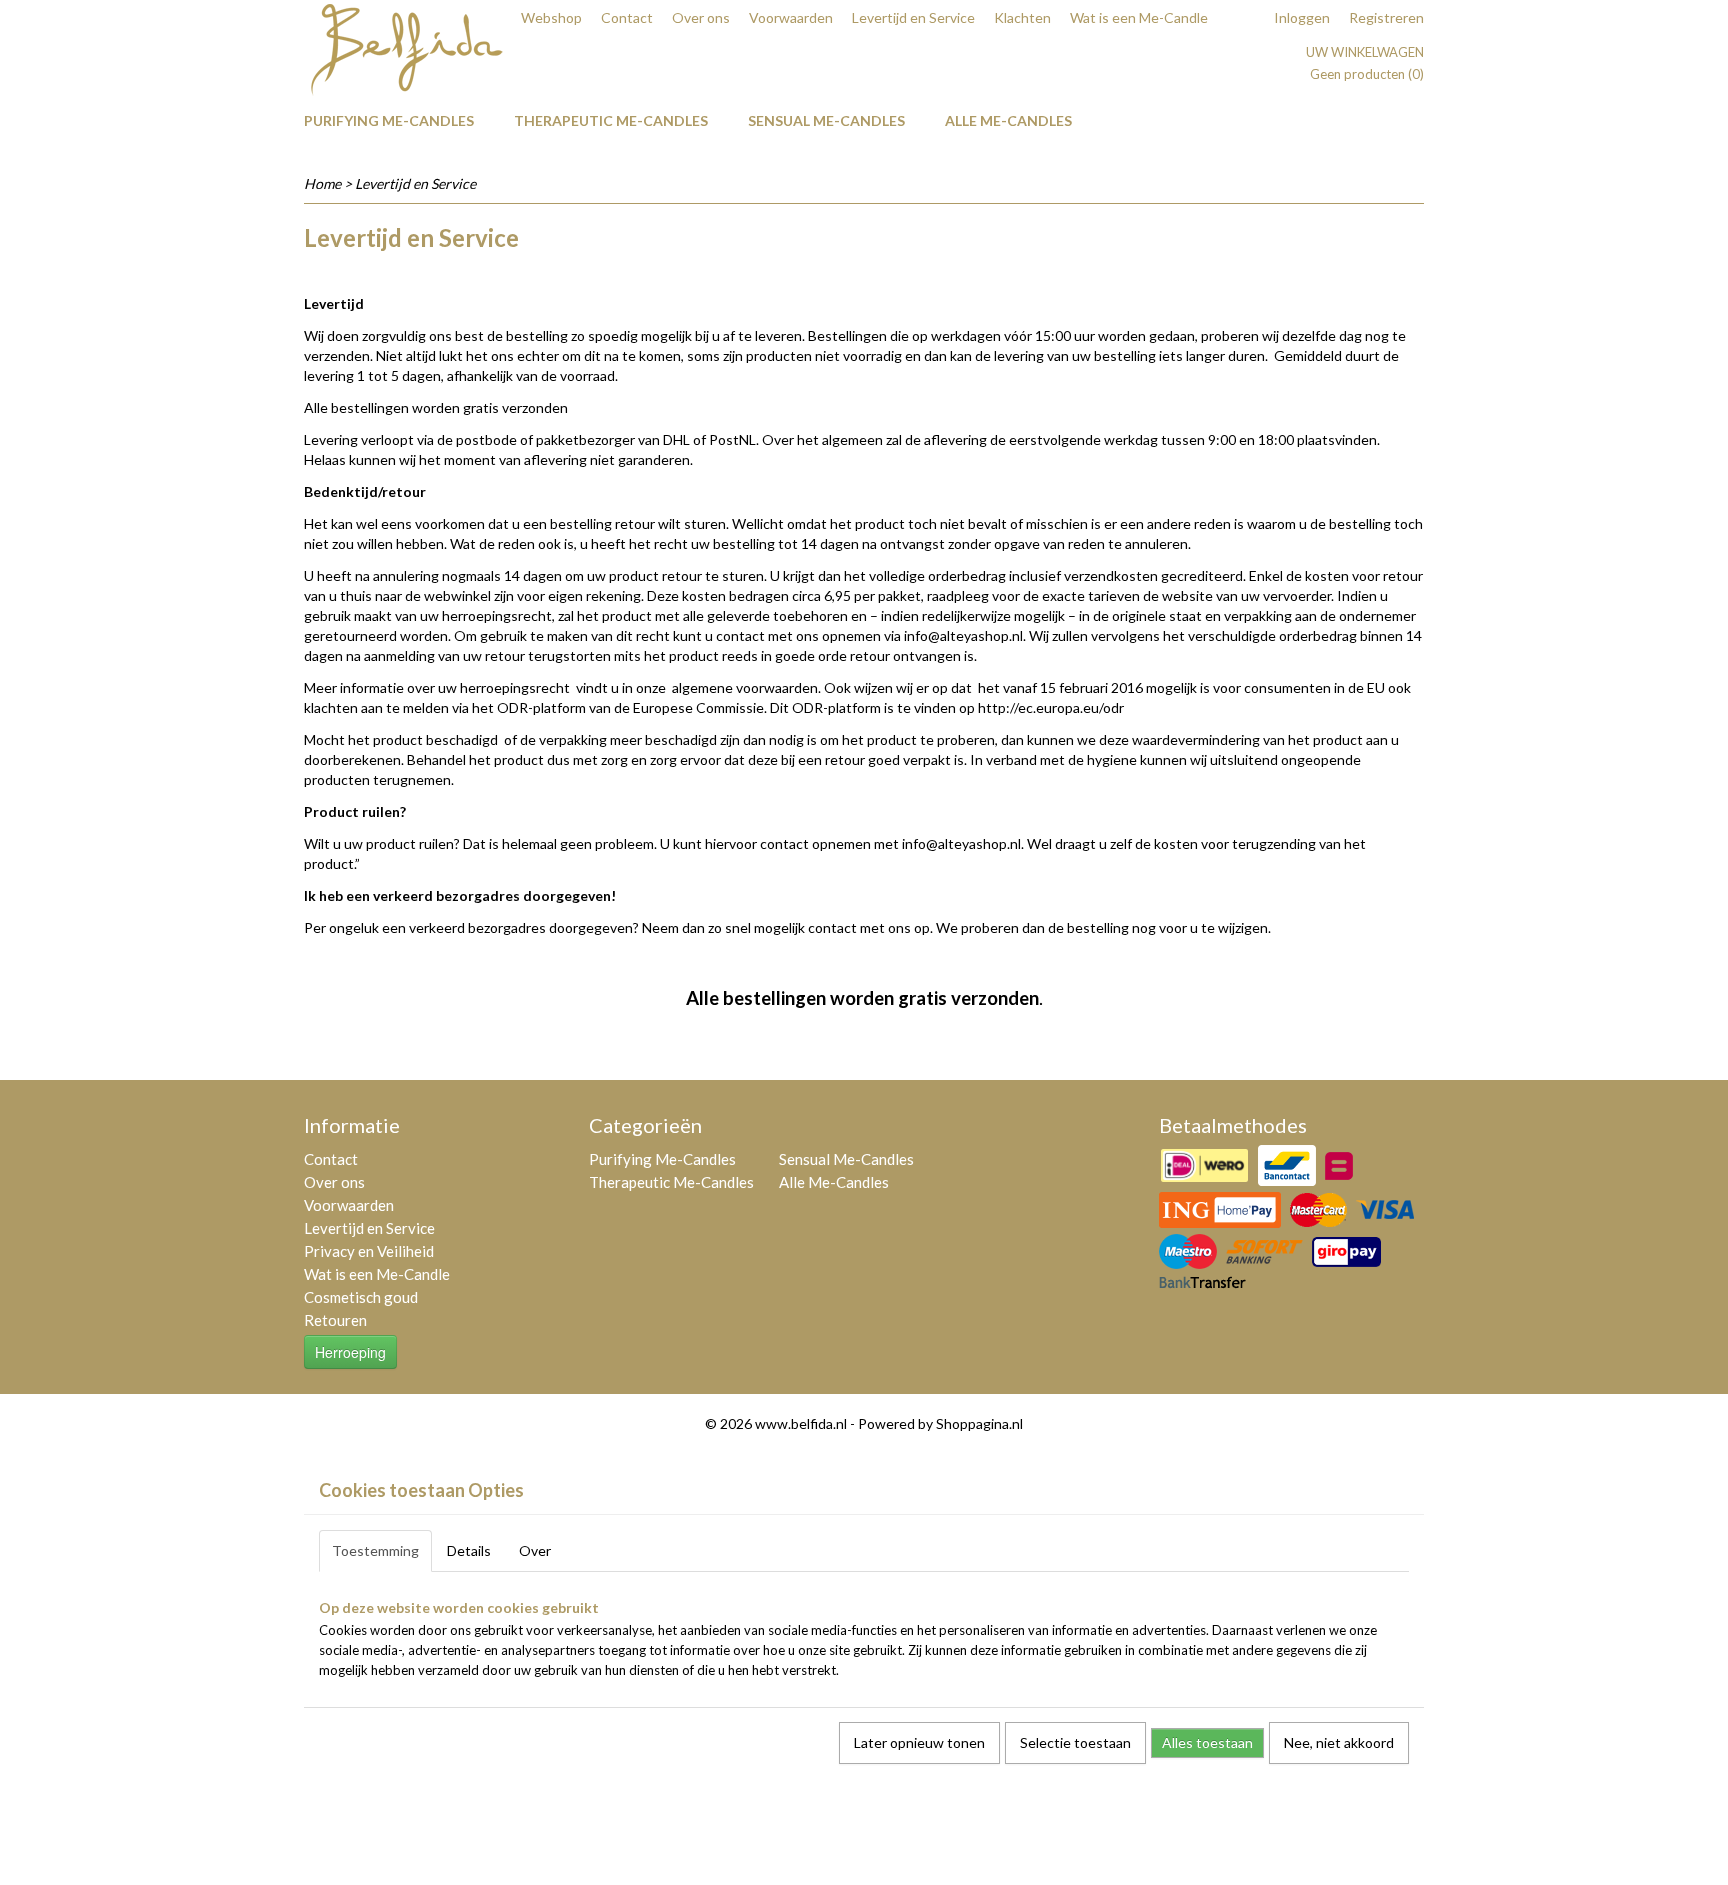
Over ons (701, 17)
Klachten (1022, 17)
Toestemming (375, 1550)
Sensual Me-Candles (826, 120)
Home (322, 183)
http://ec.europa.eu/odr (1051, 707)
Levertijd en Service (913, 17)
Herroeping (350, 1352)
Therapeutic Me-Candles (611, 120)
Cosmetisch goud (361, 1297)
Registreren (1386, 17)
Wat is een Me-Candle (1139, 17)
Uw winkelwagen (1365, 52)
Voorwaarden (791, 17)
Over (535, 1550)
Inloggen (1302, 17)
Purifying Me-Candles (389, 120)
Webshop (551, 17)
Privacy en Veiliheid (369, 1251)
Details (469, 1550)
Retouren (335, 1320)
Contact (627, 17)
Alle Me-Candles (1008, 120)
